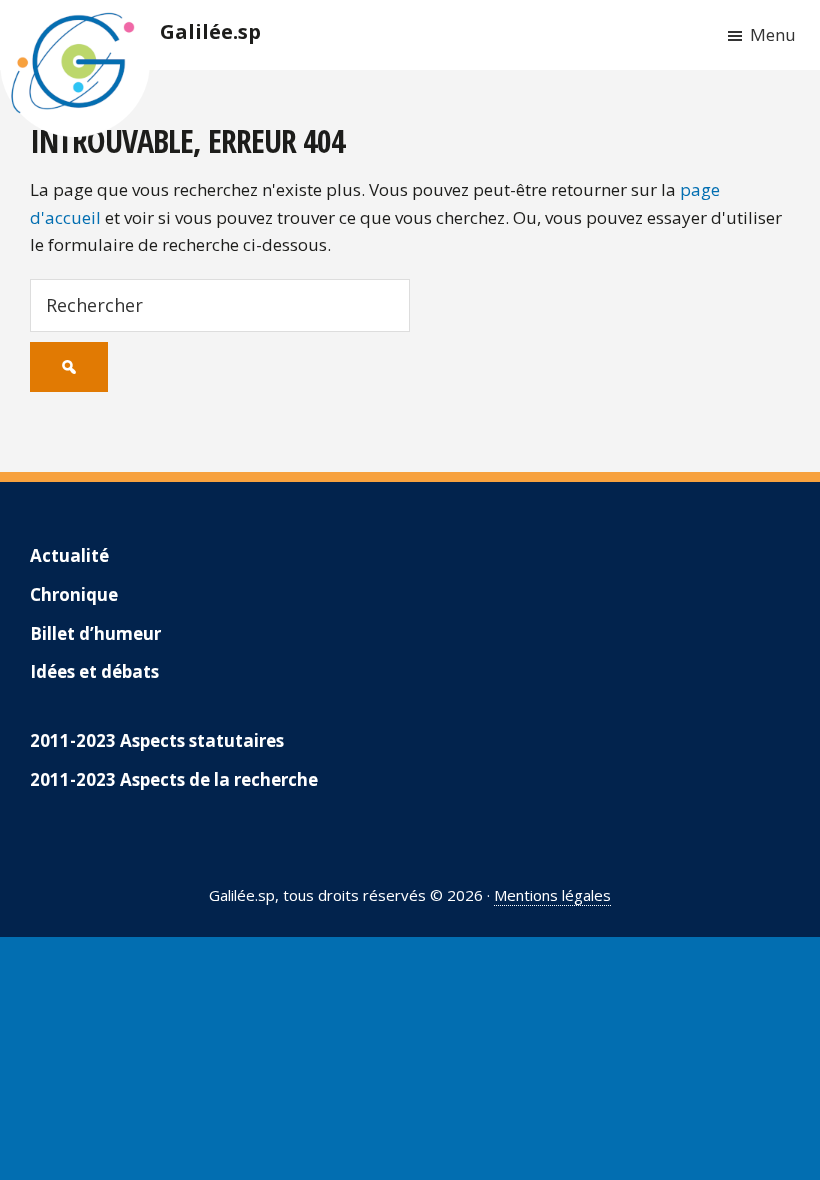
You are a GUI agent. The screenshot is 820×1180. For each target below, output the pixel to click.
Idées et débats (94, 671)
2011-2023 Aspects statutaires (157, 740)
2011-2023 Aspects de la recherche (174, 779)
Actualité (69, 555)
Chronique (74, 594)
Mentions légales (552, 895)
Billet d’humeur (95, 633)
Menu (773, 34)
